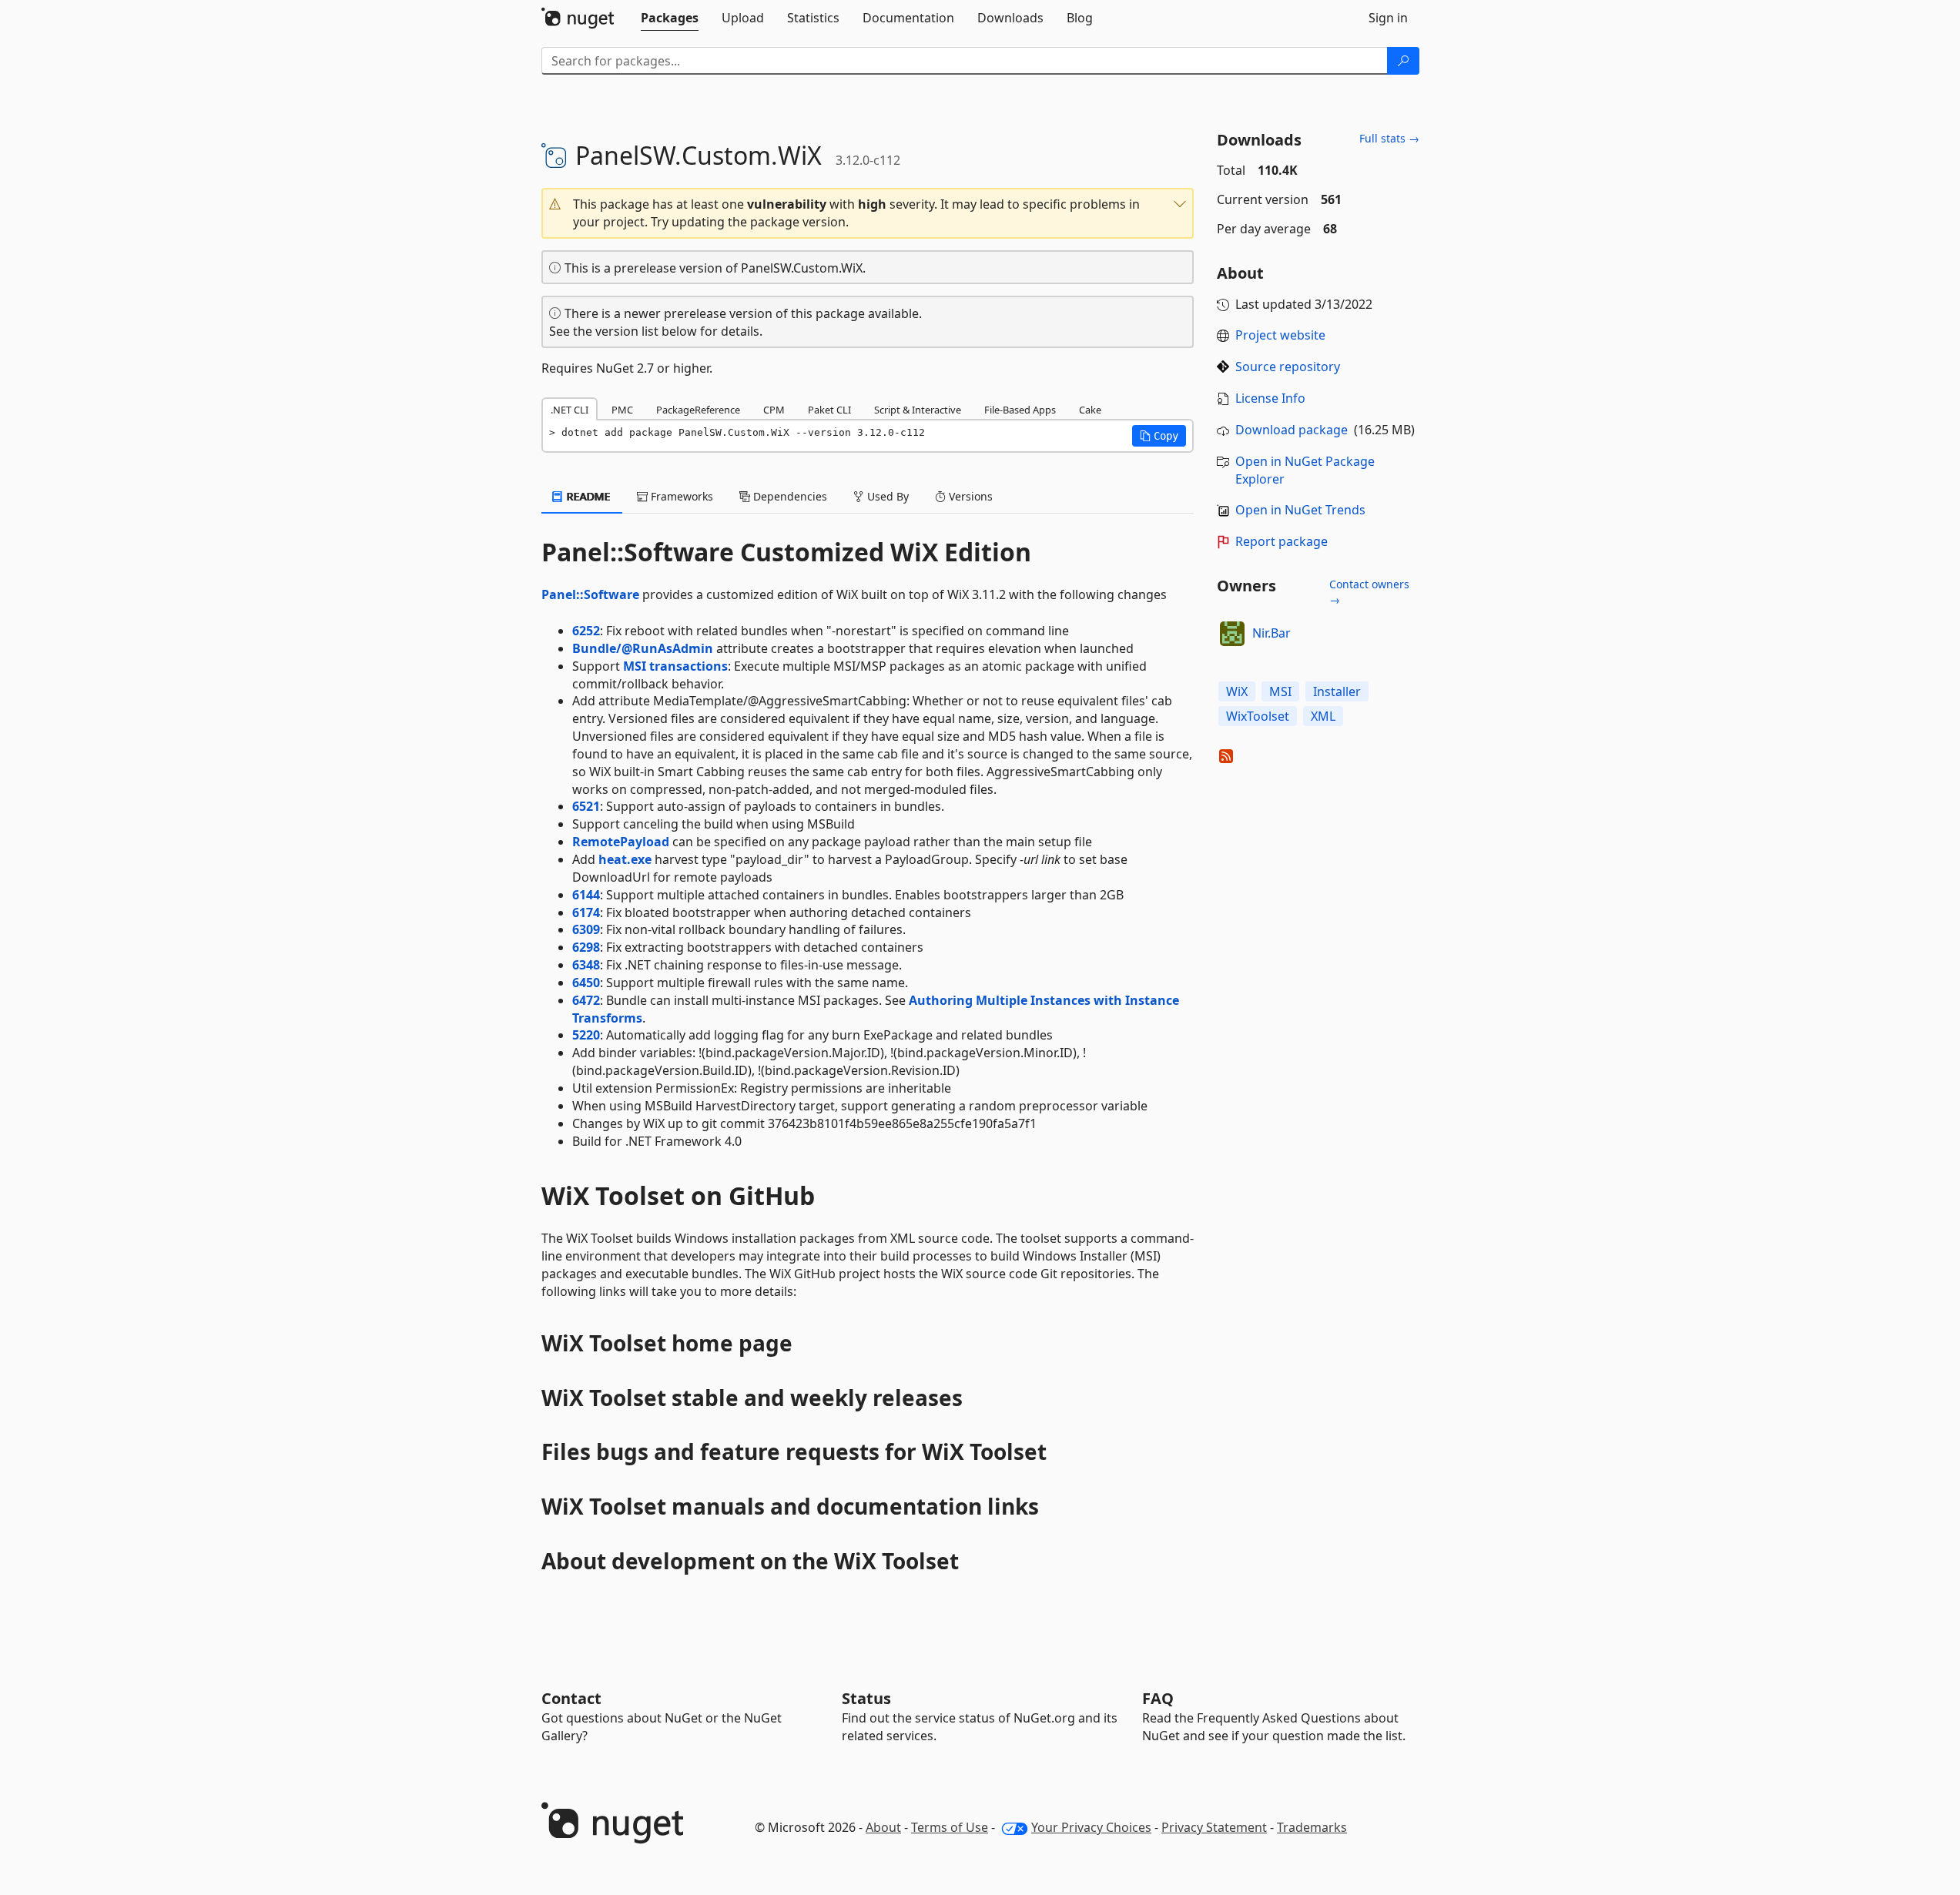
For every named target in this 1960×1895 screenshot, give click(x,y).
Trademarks (1312, 1827)
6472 (586, 1000)
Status (866, 1698)
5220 (586, 1035)
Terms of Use (950, 1827)
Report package (1282, 541)
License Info (1270, 398)
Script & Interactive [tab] (918, 410)
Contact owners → (1369, 592)
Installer (1337, 691)
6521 (586, 806)
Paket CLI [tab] (829, 410)
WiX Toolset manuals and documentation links (790, 1506)
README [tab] (587, 496)
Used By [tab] (886, 496)
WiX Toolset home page (667, 1343)
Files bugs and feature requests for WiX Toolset (794, 1451)
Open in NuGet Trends (1300, 510)
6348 (586, 965)
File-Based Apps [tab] (1020, 410)
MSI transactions (675, 666)
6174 (586, 912)
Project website (1280, 335)
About (883, 1827)
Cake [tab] (1090, 410)
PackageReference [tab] (698, 410)
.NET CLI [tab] (570, 410)
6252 (586, 631)
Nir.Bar (1271, 633)
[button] (868, 213)
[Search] (1403, 61)
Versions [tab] (969, 496)
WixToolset (1258, 716)
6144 (586, 895)
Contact (571, 1698)
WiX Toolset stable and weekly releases (752, 1398)
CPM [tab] (774, 410)
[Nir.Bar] (1232, 634)
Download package (1292, 430)
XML (1323, 716)
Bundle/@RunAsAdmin (643, 648)
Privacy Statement (1214, 1827)
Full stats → (1389, 138)
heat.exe (625, 859)
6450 (586, 983)
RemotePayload (621, 842)
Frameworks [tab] (680, 496)
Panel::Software (590, 594)
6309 (586, 929)
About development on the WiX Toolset (750, 1561)
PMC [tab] (622, 410)
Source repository (1288, 367)
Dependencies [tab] (789, 496)
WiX (1237, 691)
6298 (586, 947)
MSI (1280, 691)
